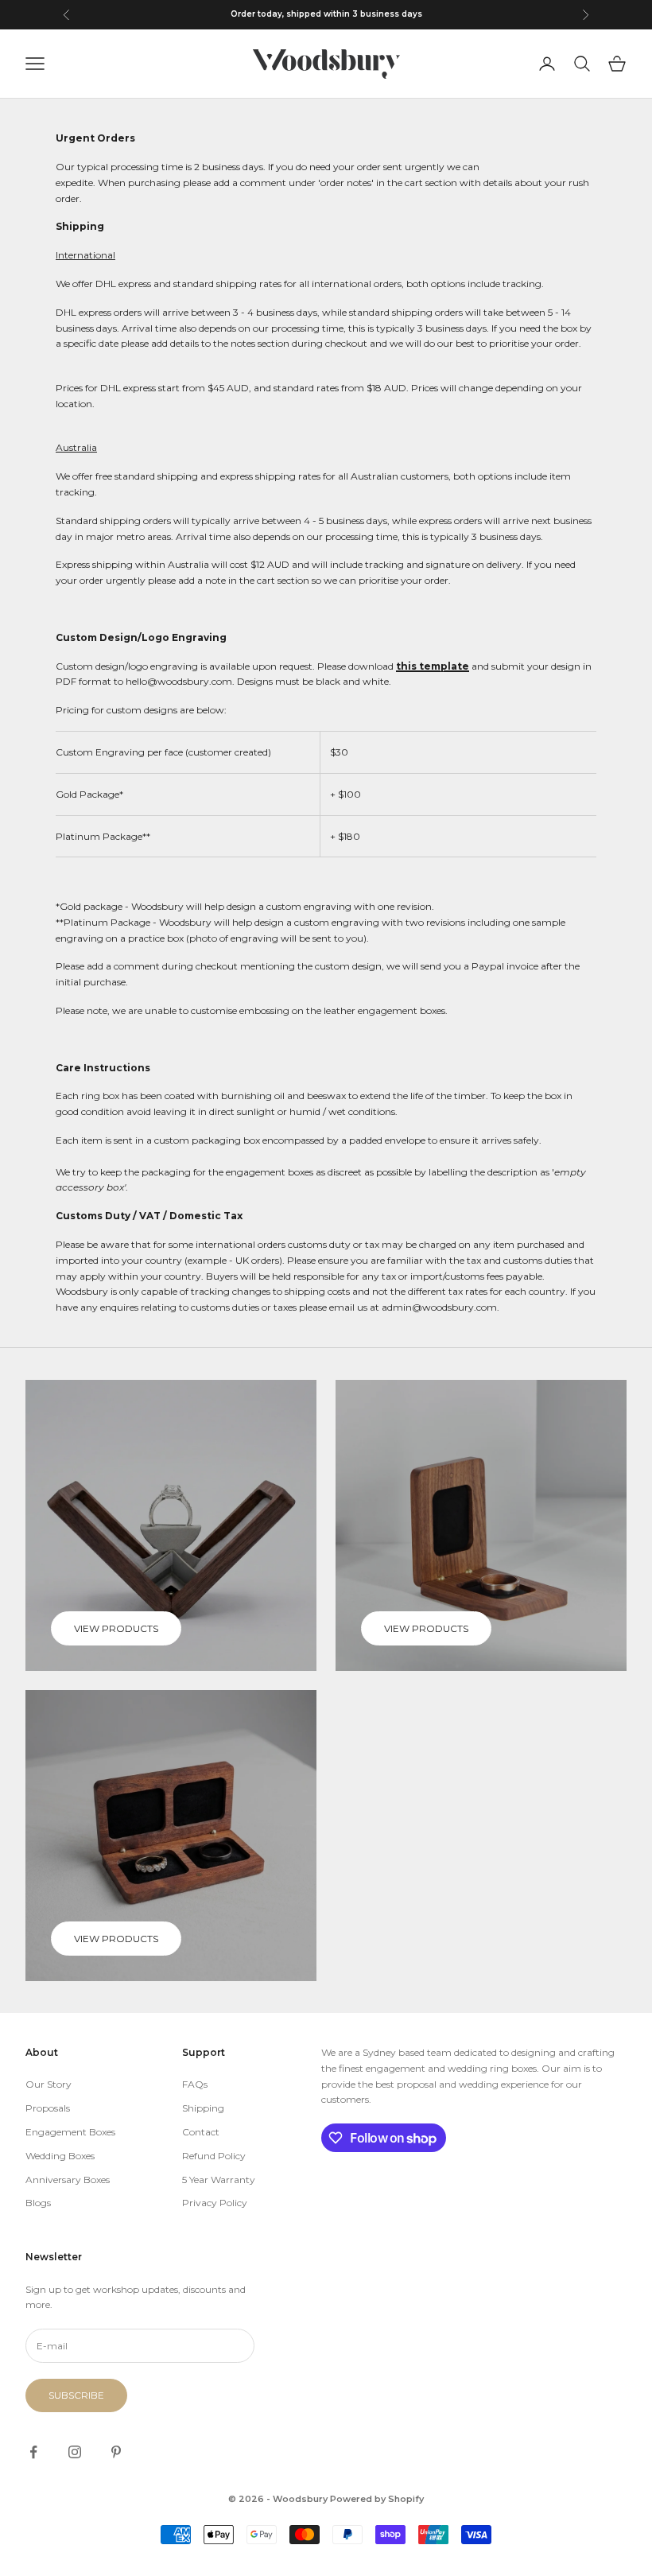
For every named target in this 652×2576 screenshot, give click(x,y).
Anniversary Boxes (68, 2180)
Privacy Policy (215, 2203)
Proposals (48, 2108)
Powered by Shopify (377, 2499)
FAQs (195, 2084)
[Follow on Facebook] (33, 2452)
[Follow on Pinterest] (116, 2452)
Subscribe (76, 2395)
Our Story (49, 2084)
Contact (201, 2132)
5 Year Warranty (219, 2180)
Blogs (38, 2203)
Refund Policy (214, 2156)
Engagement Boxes (70, 2132)
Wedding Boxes (60, 2156)
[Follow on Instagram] (75, 2452)
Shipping (203, 2108)
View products (116, 1628)
